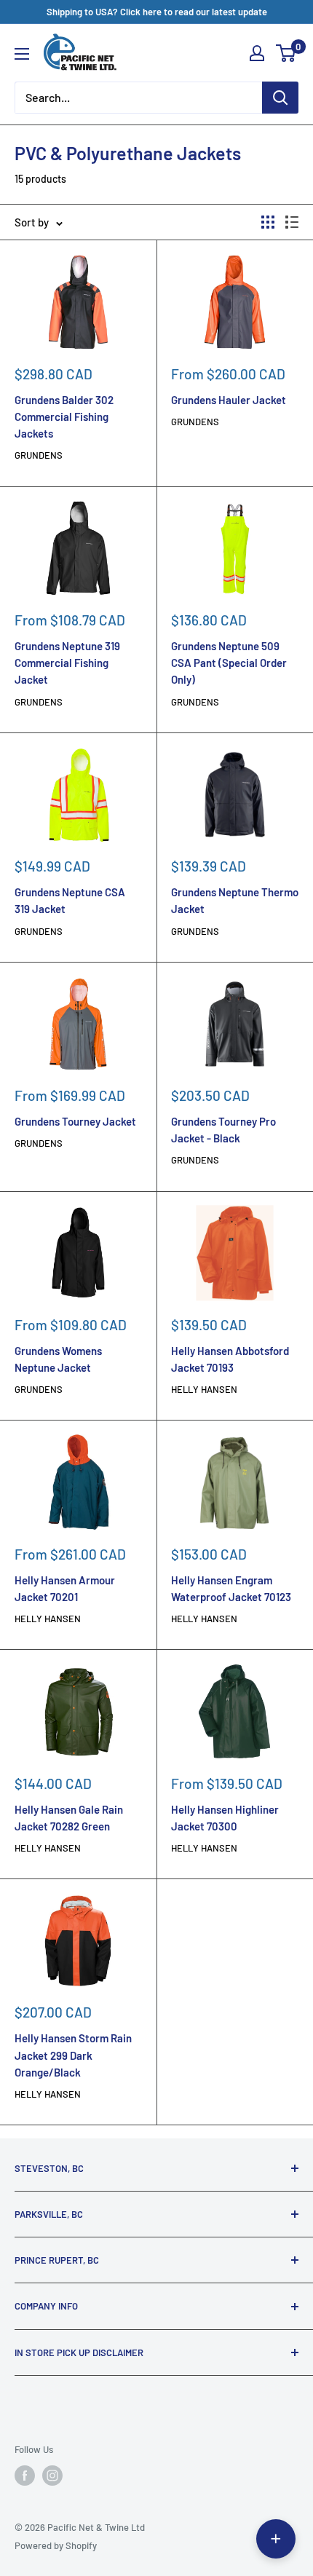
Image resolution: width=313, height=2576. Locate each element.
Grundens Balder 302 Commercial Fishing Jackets (64, 417)
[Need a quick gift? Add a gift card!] (276, 2539)
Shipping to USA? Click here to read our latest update (157, 12)
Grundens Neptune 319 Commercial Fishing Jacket (67, 663)
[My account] (257, 53)
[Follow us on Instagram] (52, 2476)
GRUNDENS (39, 455)
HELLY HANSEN (204, 1389)
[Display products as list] (292, 222)
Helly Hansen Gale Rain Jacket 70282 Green (69, 1818)
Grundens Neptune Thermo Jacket (235, 900)
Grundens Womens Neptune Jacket (58, 1359)
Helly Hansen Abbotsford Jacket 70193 (230, 1359)
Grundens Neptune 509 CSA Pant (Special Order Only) (229, 663)
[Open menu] (22, 54)
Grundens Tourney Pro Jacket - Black (223, 1130)
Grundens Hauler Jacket (229, 400)
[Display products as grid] (268, 222)
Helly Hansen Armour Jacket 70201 (65, 1588)
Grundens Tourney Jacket (75, 1121)
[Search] (280, 98)
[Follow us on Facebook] (25, 2476)
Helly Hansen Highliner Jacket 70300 (225, 1818)
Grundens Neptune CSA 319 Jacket (70, 900)
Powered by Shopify (56, 2545)
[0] (286, 53)
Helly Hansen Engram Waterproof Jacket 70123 (231, 1588)
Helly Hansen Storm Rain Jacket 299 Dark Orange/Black (73, 2055)
